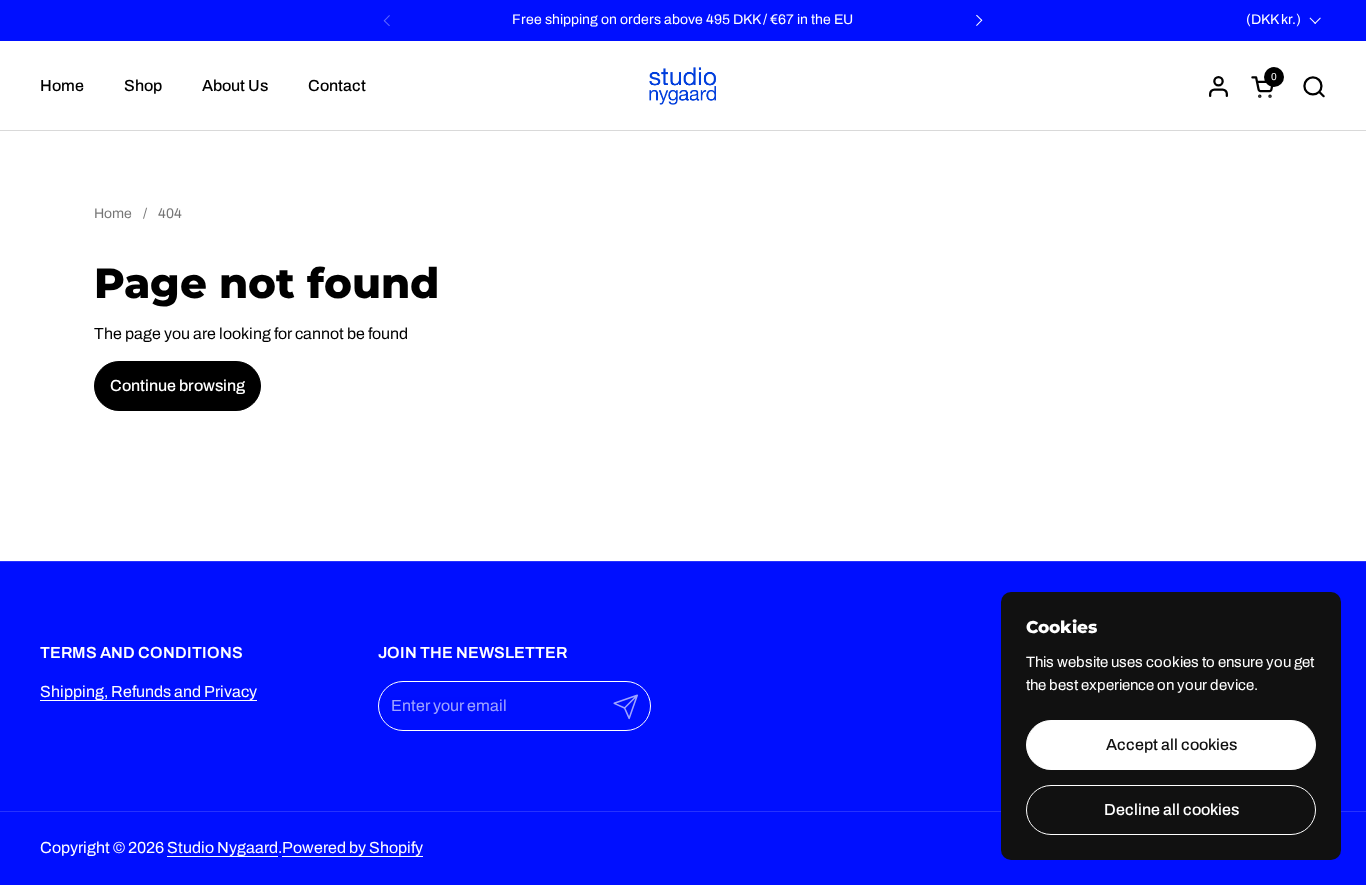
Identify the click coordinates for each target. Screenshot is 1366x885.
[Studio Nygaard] (683, 86)
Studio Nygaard (222, 847)
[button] (1313, 86)
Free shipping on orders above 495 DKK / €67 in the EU (682, 19)
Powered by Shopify (352, 847)
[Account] (1218, 86)
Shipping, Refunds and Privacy (148, 691)
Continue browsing (177, 385)
